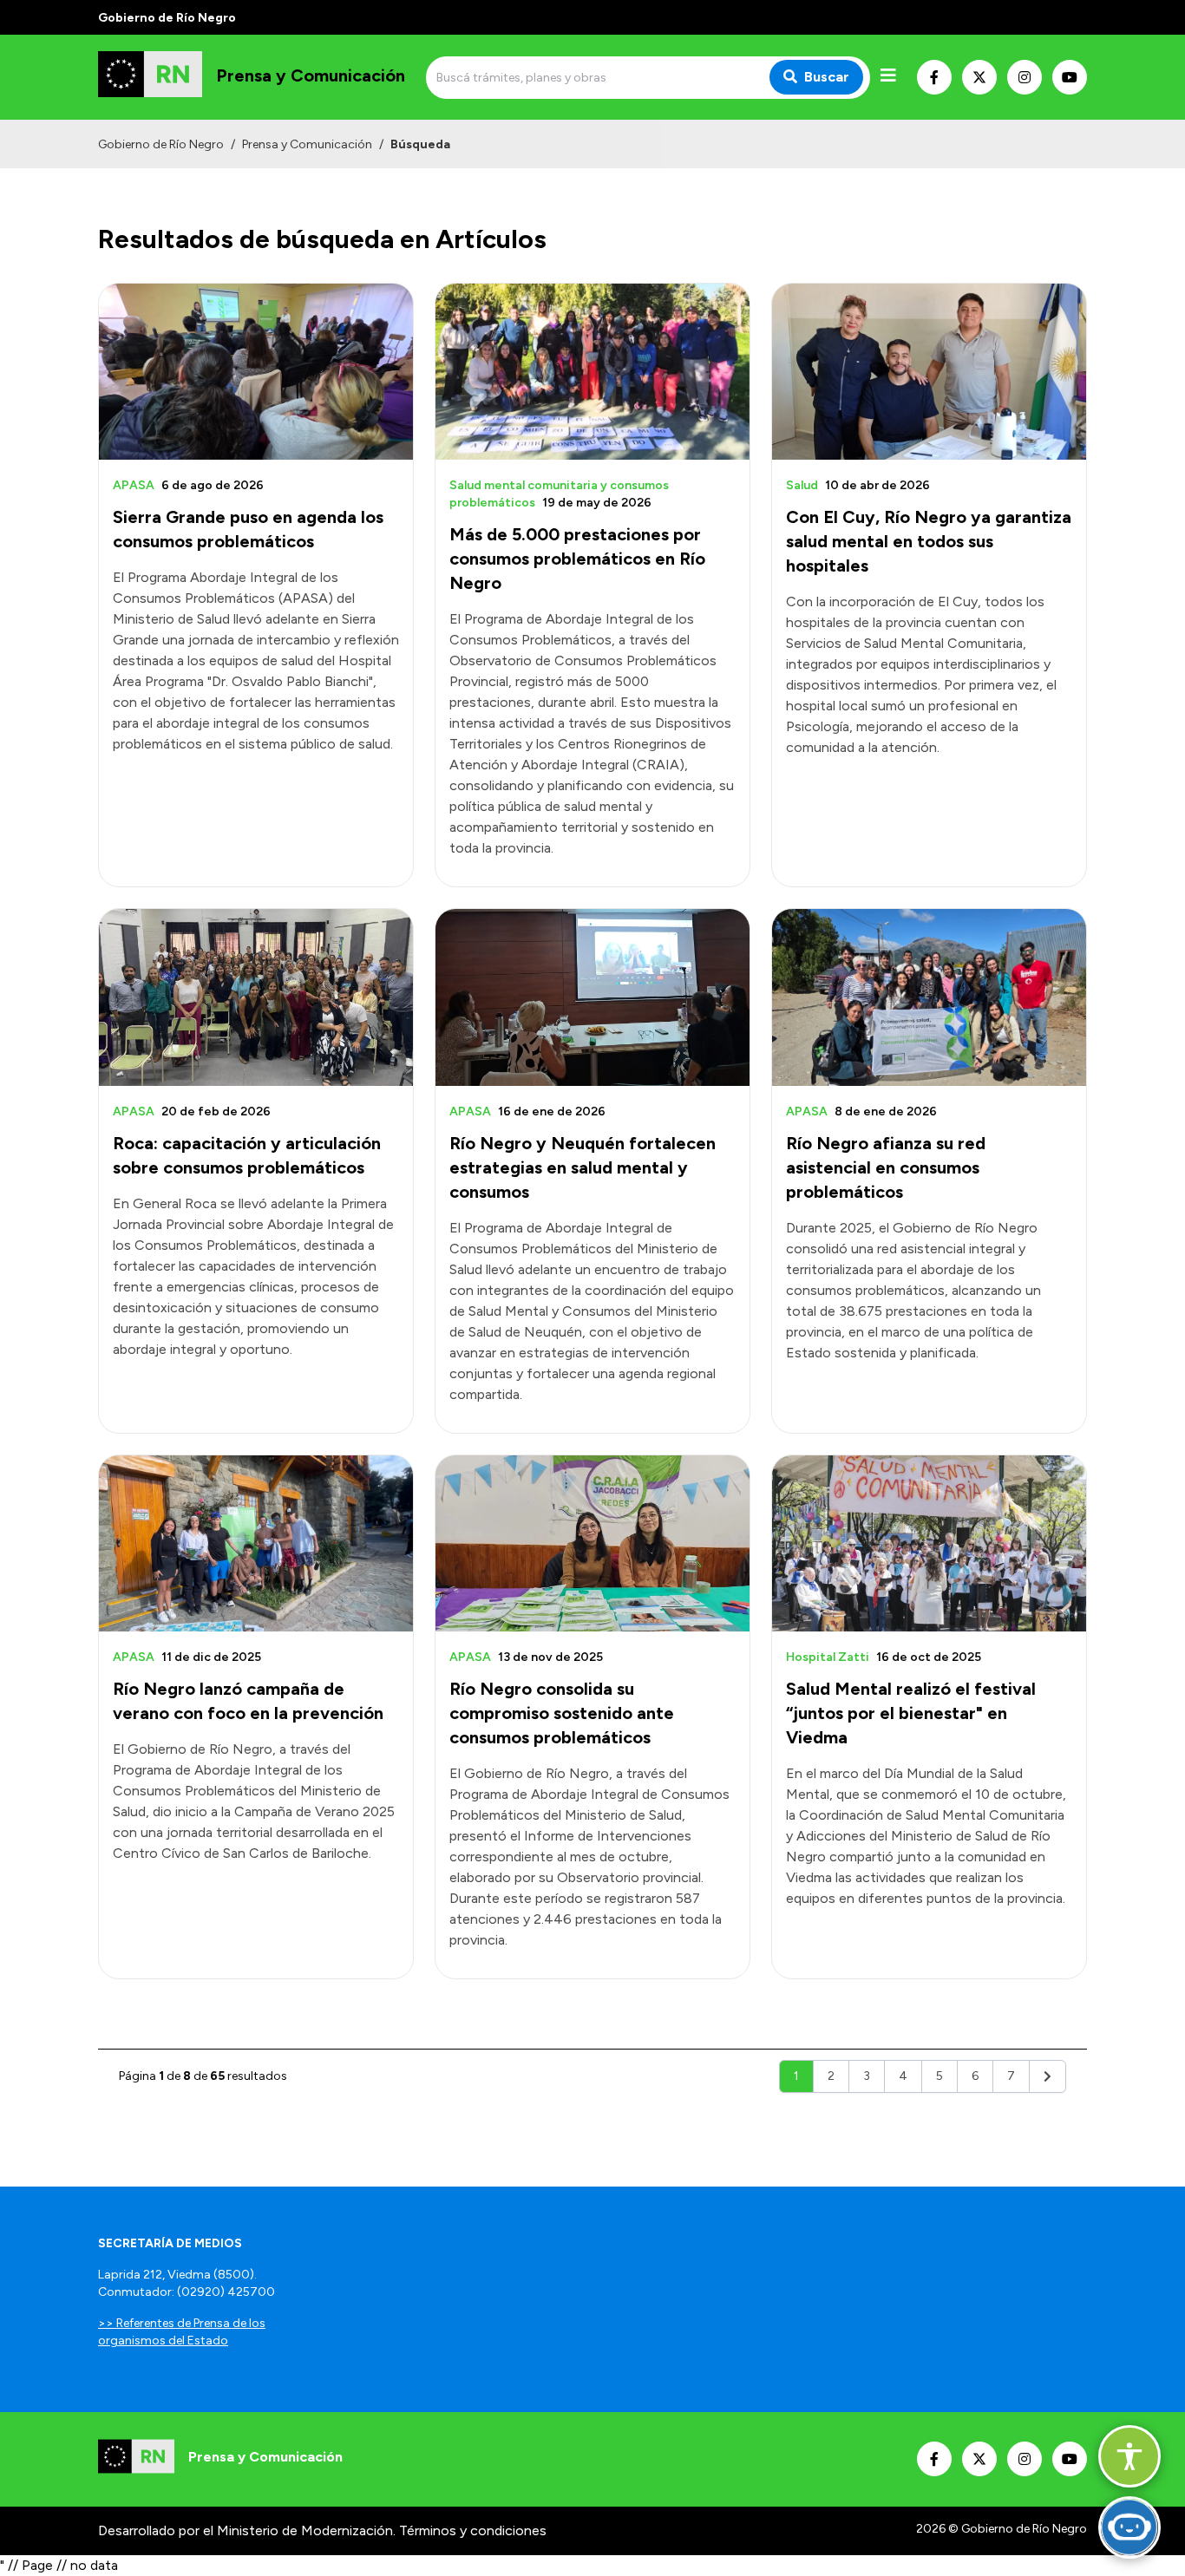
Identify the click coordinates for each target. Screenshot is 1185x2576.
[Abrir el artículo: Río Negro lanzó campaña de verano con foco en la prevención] (256, 1543)
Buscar (827, 77)
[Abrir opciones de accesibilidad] (1129, 2456)
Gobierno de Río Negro (161, 144)
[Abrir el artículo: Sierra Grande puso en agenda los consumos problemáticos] (256, 372)
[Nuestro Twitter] (979, 77)
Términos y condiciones (473, 2530)
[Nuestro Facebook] (934, 77)
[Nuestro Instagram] (1025, 77)
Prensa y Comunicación (307, 144)
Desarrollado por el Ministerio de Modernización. (247, 2530)
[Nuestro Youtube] (1070, 77)
